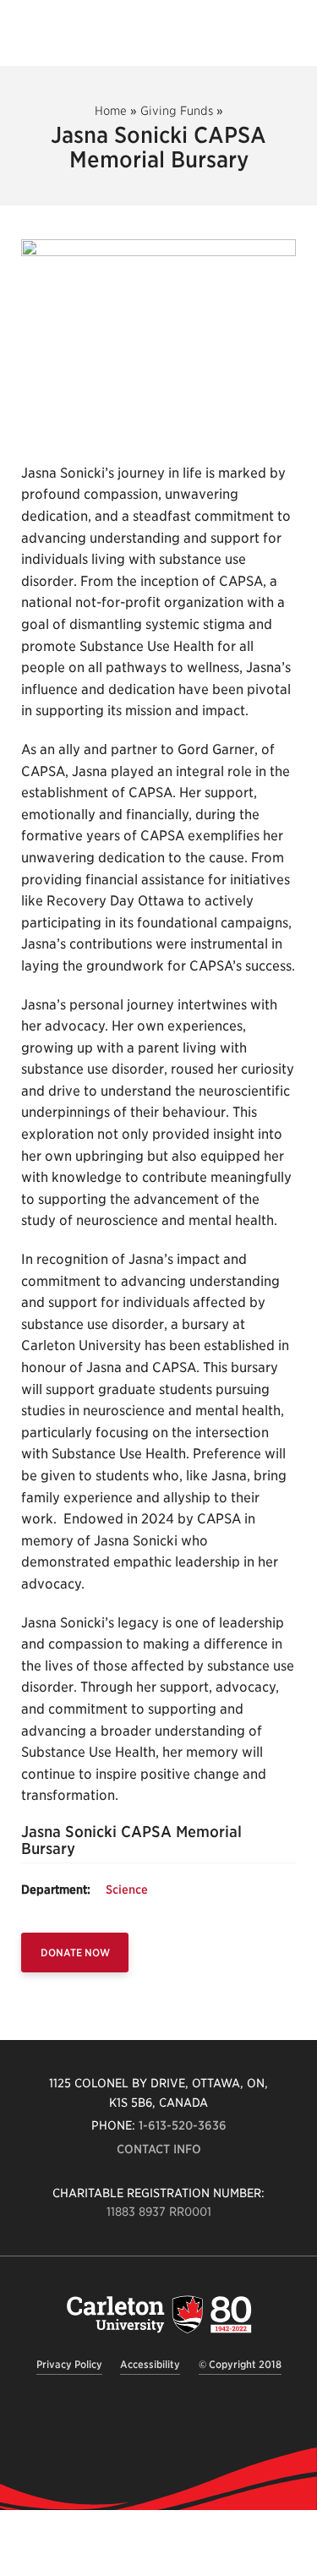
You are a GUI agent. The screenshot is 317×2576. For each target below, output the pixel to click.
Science (127, 1890)
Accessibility (150, 2364)
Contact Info (159, 2149)
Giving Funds (177, 111)
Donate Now (75, 1953)
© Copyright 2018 (240, 2364)
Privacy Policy (69, 2364)
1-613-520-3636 (183, 2125)
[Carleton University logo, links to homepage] (159, 2314)
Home (111, 111)
